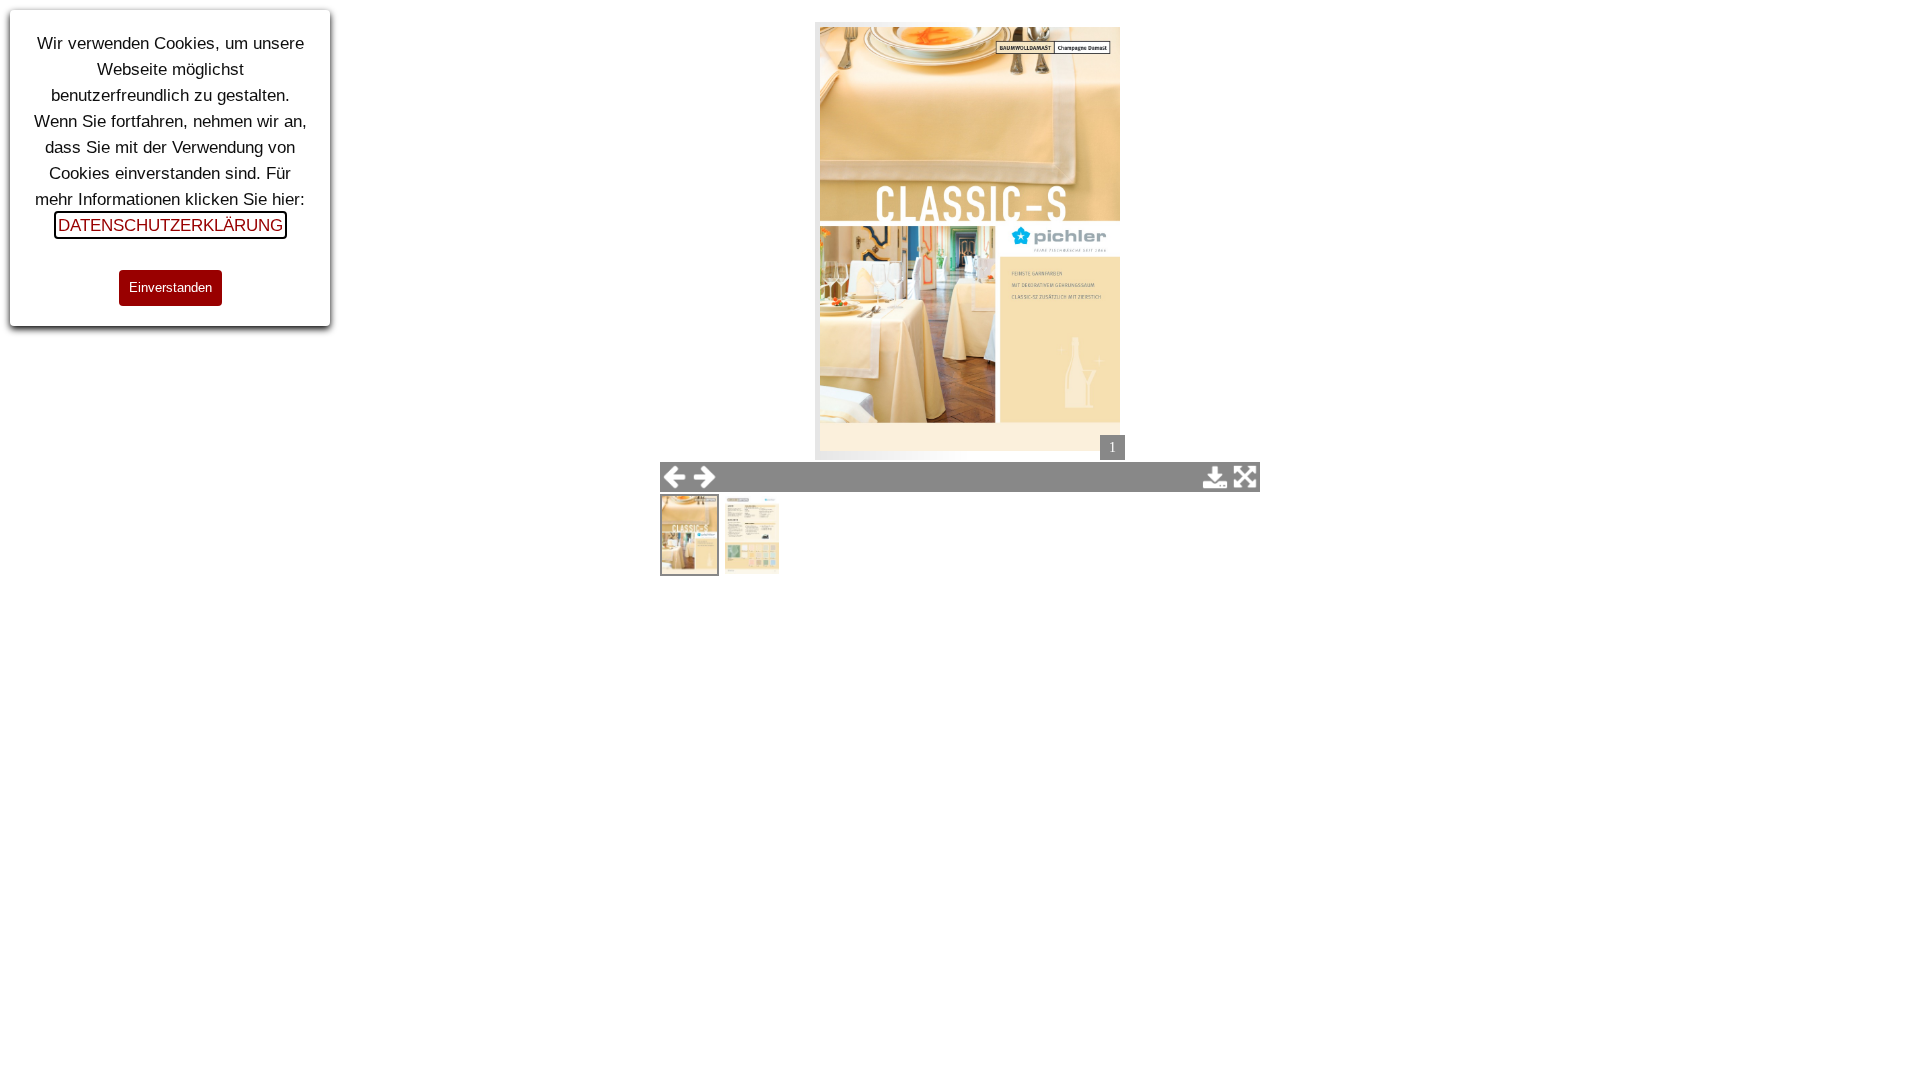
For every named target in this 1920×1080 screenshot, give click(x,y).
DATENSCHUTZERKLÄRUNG (170, 225)
